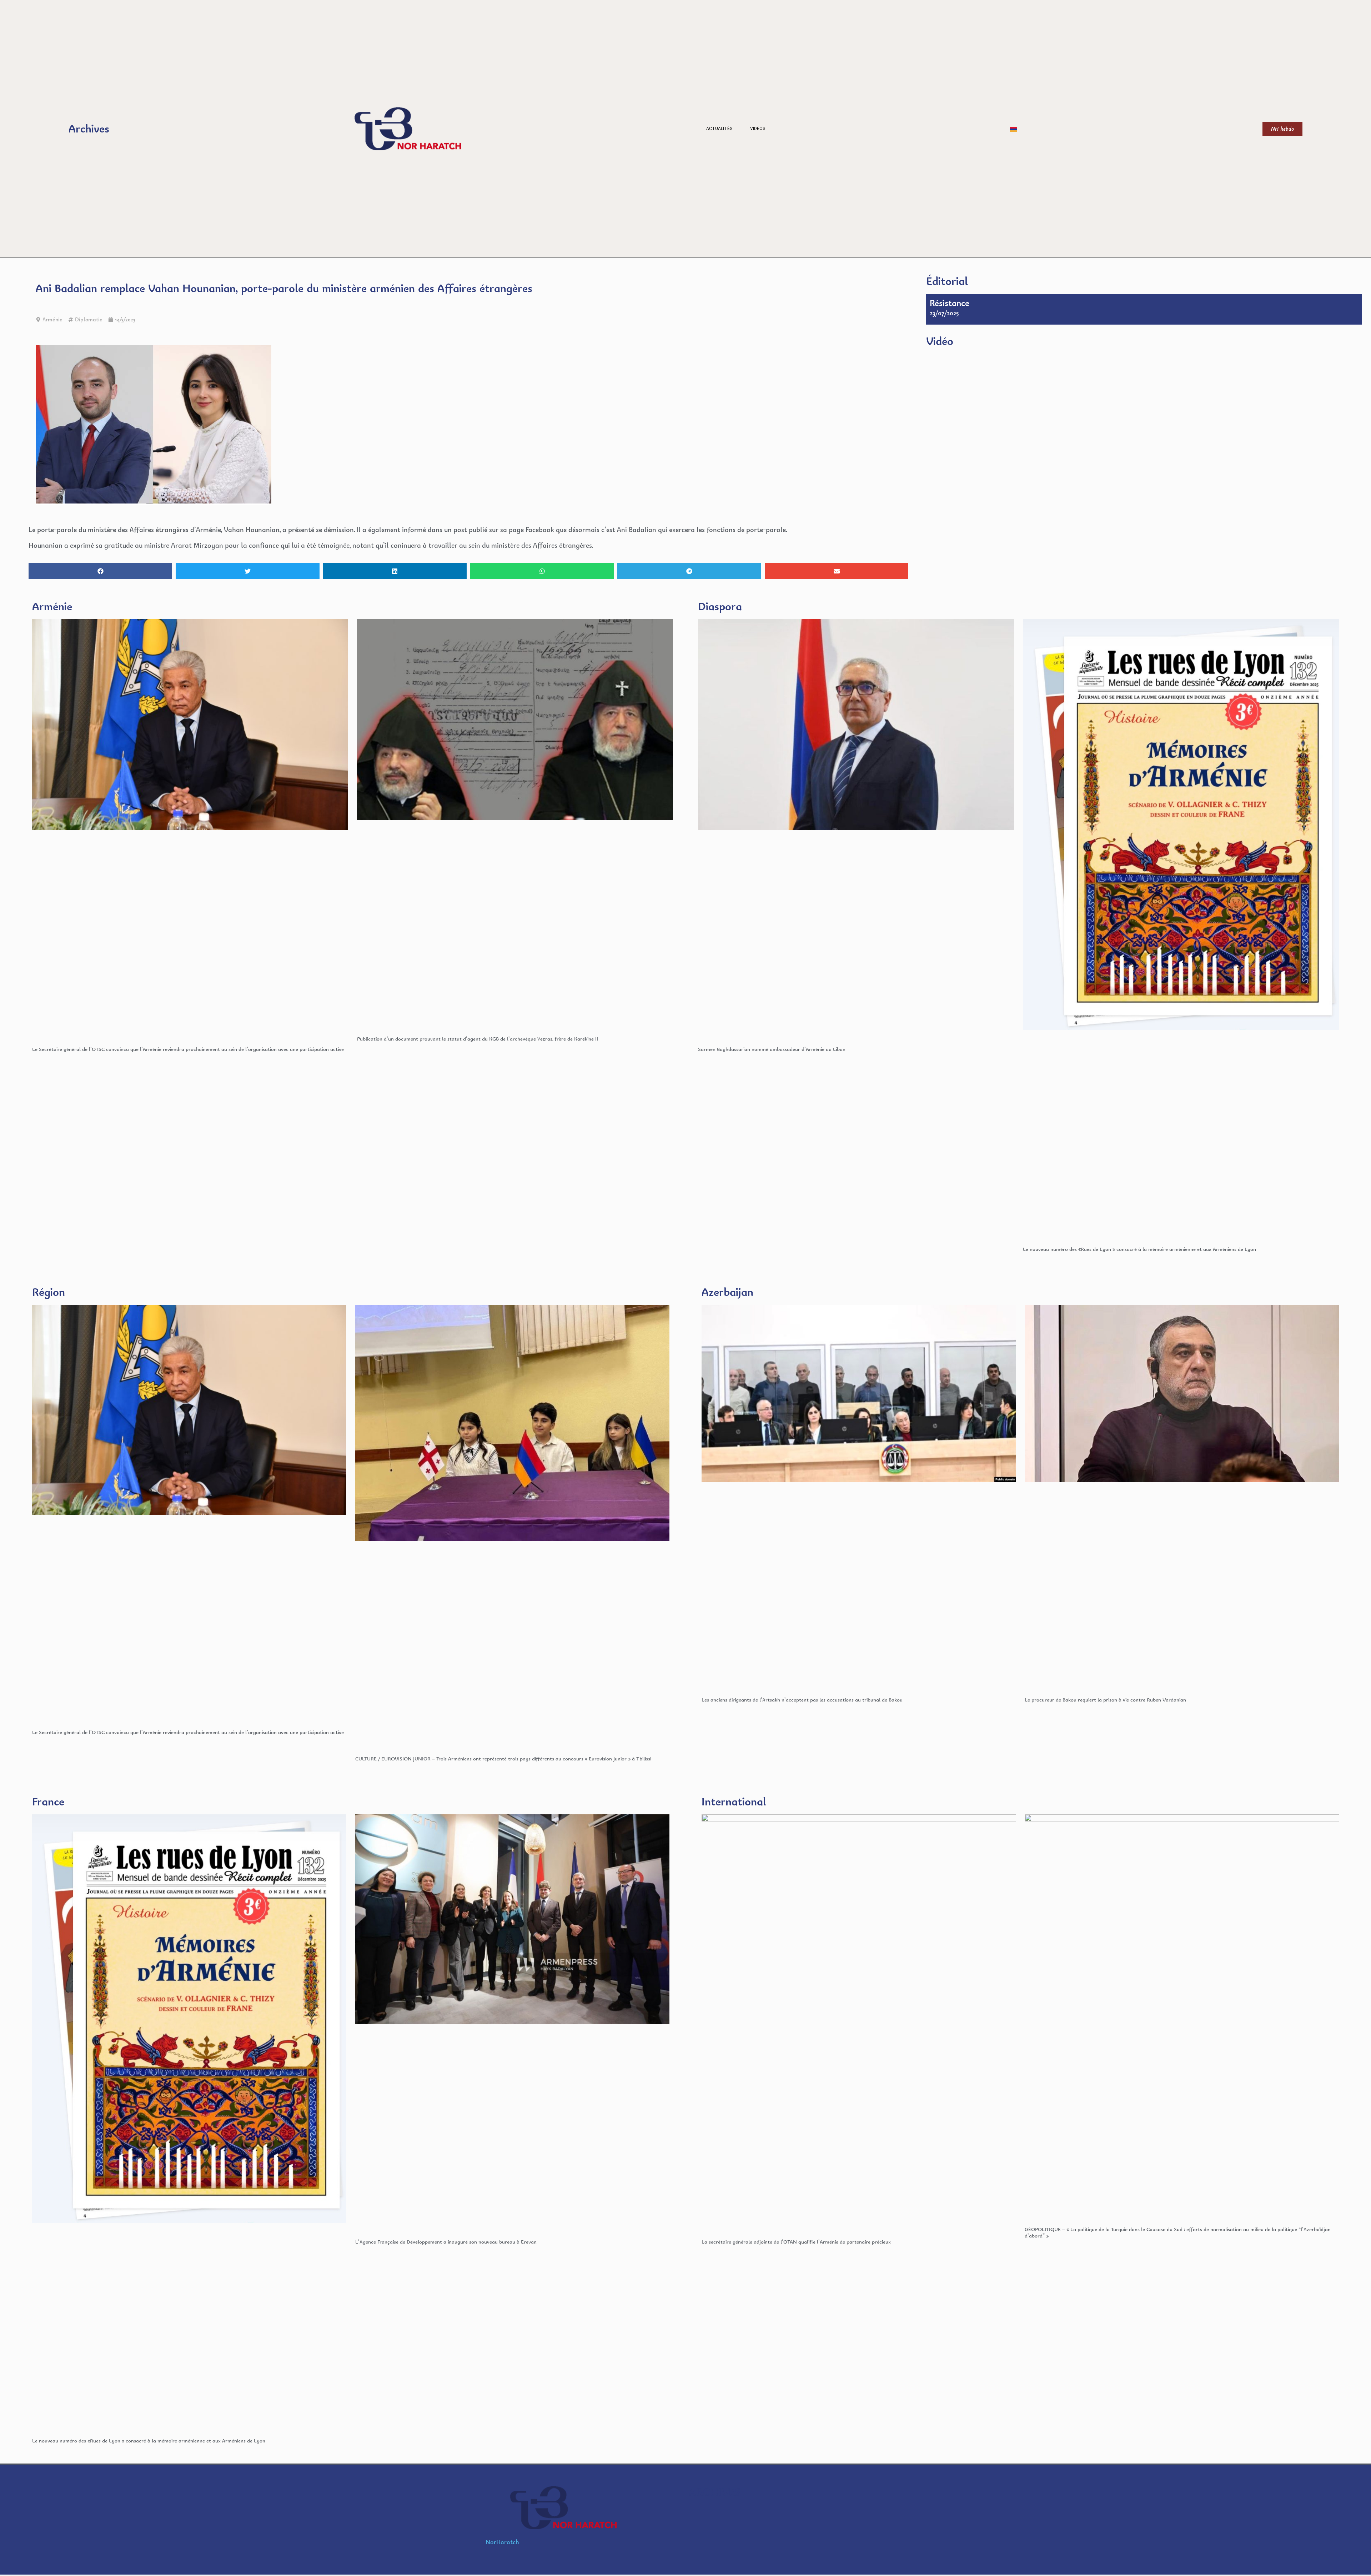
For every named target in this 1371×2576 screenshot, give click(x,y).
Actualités (719, 129)
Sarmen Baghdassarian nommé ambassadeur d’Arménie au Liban (772, 1049)
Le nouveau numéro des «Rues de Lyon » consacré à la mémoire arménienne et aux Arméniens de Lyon (1139, 1249)
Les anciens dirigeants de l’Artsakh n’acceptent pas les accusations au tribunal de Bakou (802, 1700)
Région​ (49, 1292)
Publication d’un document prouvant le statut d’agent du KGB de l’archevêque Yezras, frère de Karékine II (478, 1039)
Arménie (52, 319)
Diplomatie (89, 319)
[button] (100, 571)
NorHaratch (502, 2542)
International (734, 1801)
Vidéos (758, 129)
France (48, 1801)
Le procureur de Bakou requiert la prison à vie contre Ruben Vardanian (1105, 1700)
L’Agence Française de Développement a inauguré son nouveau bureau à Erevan (446, 2242)
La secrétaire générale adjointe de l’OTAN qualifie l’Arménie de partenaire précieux (796, 2242)
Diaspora (720, 606)
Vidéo (940, 341)
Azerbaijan (727, 1292)
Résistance (950, 303)
